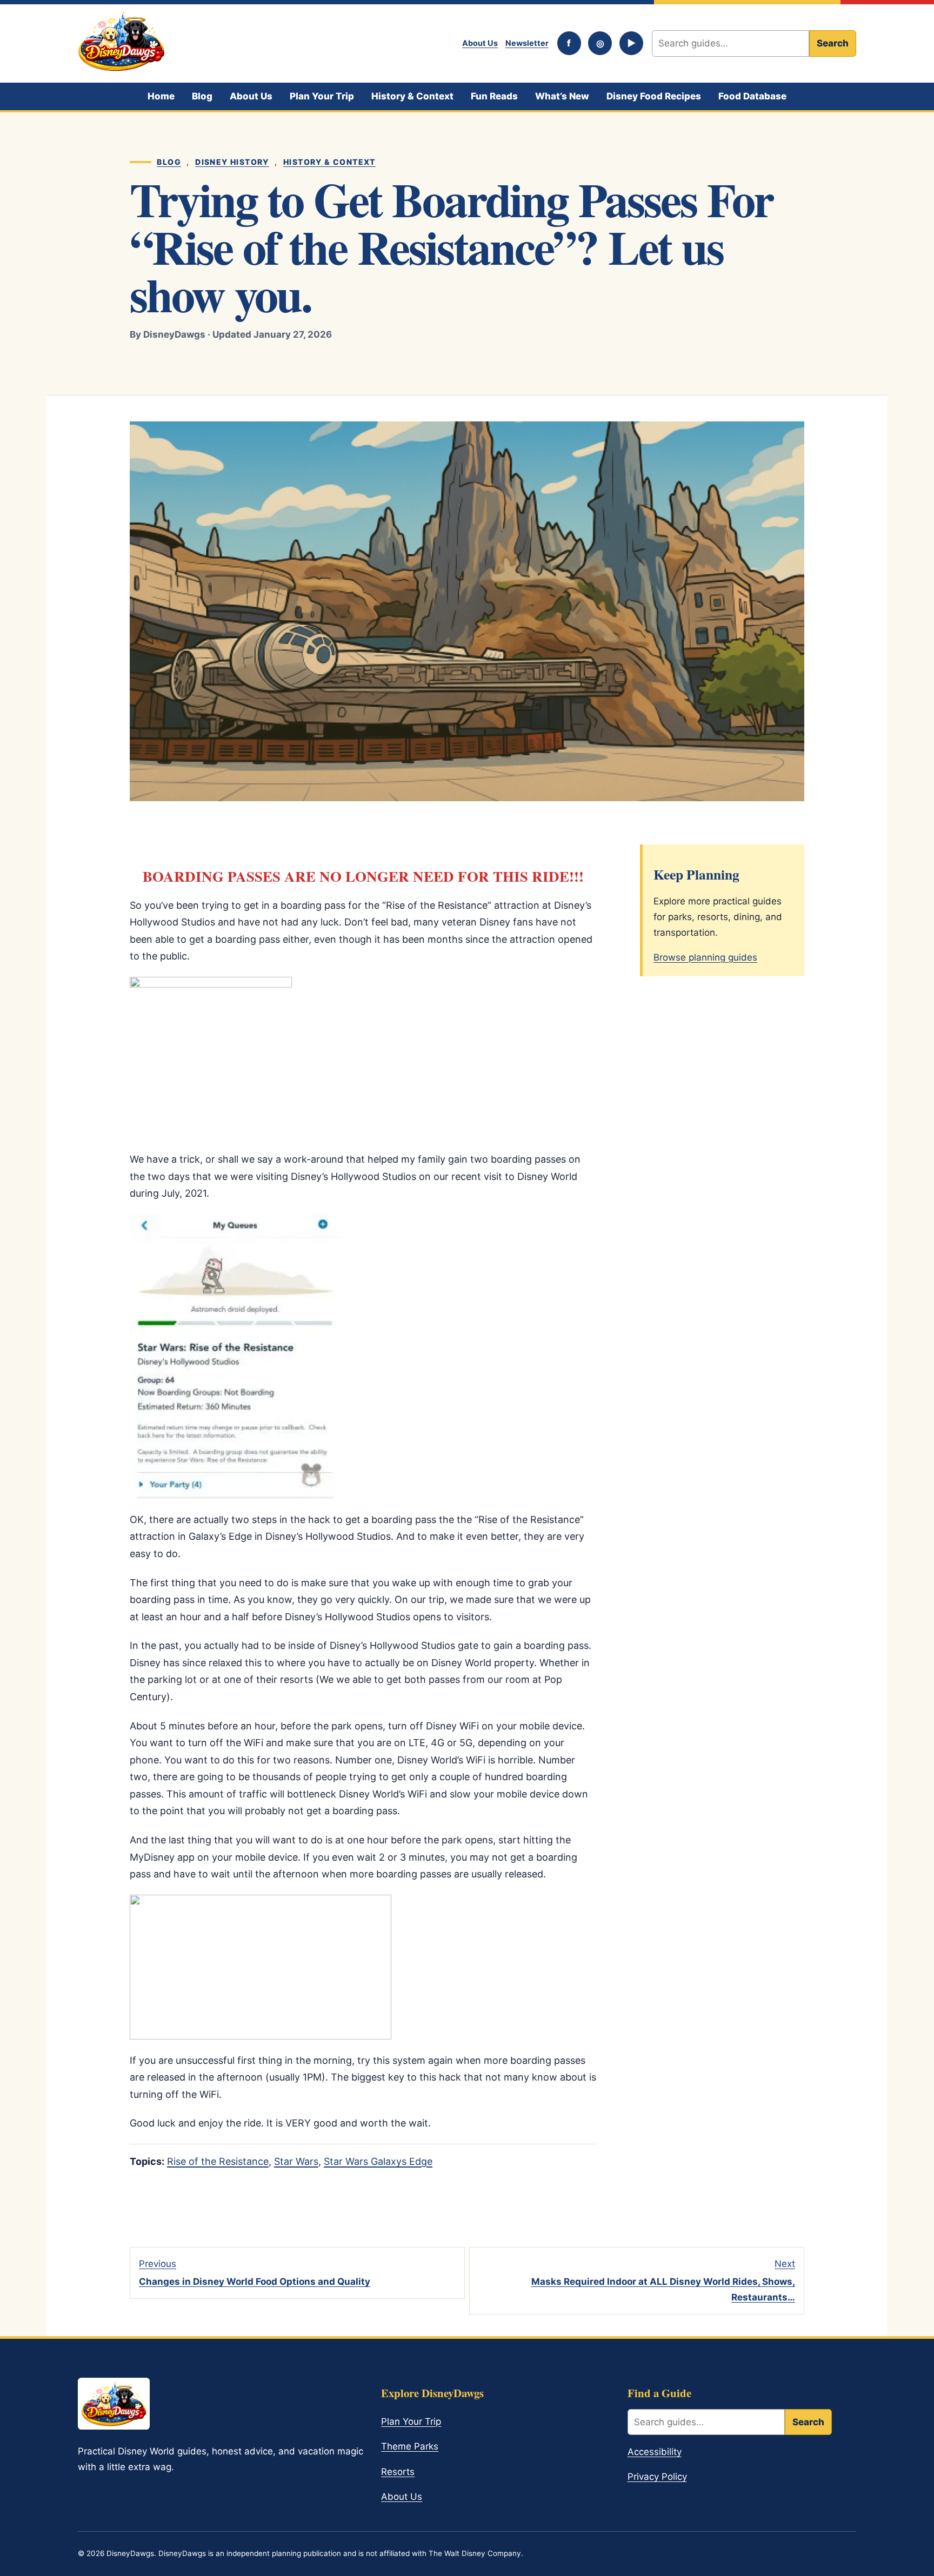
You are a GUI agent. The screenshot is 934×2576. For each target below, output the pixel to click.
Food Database (752, 96)
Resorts (398, 2472)
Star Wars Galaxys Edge (378, 2161)
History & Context (412, 96)
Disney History (232, 162)
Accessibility (655, 2452)
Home (161, 96)
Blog (202, 96)
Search (833, 43)
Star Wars (296, 2161)
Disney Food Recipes (654, 96)
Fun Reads (494, 96)
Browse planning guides (705, 957)
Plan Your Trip (322, 96)
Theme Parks (410, 2446)
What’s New (562, 96)
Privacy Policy (657, 2477)
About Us (480, 43)
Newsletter (527, 43)
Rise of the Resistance (218, 2161)
